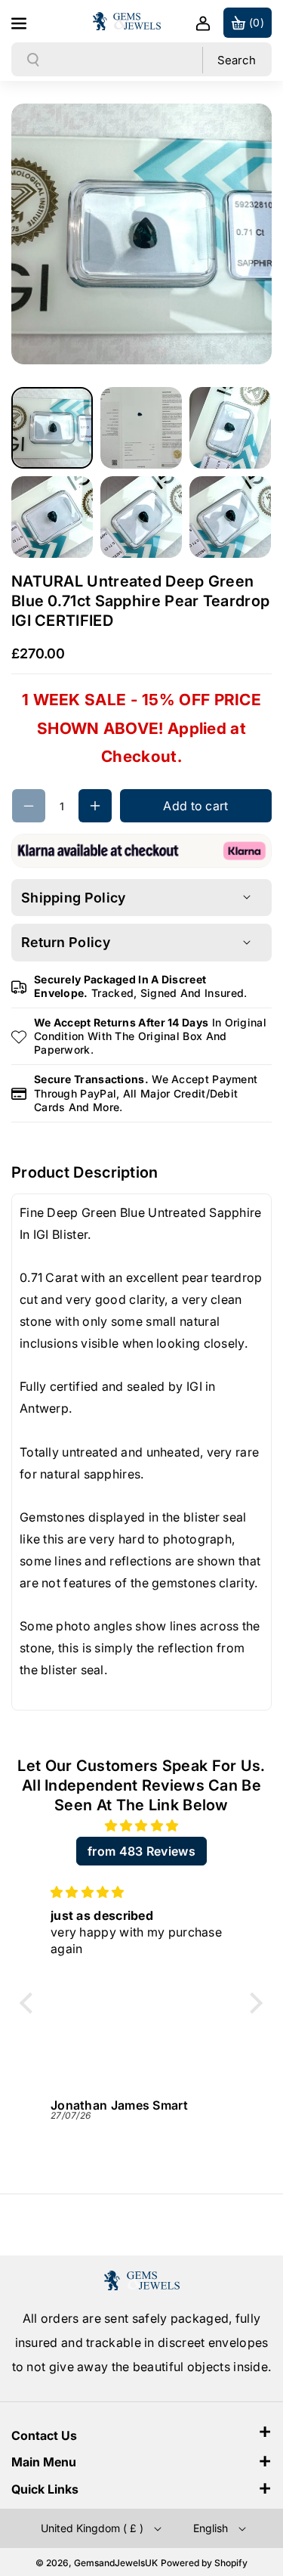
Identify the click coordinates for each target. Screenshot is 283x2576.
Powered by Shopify (204, 2563)
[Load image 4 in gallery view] (52, 517)
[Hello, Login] (203, 23)
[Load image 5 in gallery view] (141, 517)
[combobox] (122, 60)
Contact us (44, 2435)
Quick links (45, 2489)
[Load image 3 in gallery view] (230, 428)
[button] (20, 21)
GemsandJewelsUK (116, 2563)
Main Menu (44, 2462)
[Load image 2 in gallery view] (141, 428)
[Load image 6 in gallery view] (230, 517)
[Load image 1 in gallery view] (52, 428)
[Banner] (141, 850)
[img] (141, 1826)
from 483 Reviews (141, 1851)
